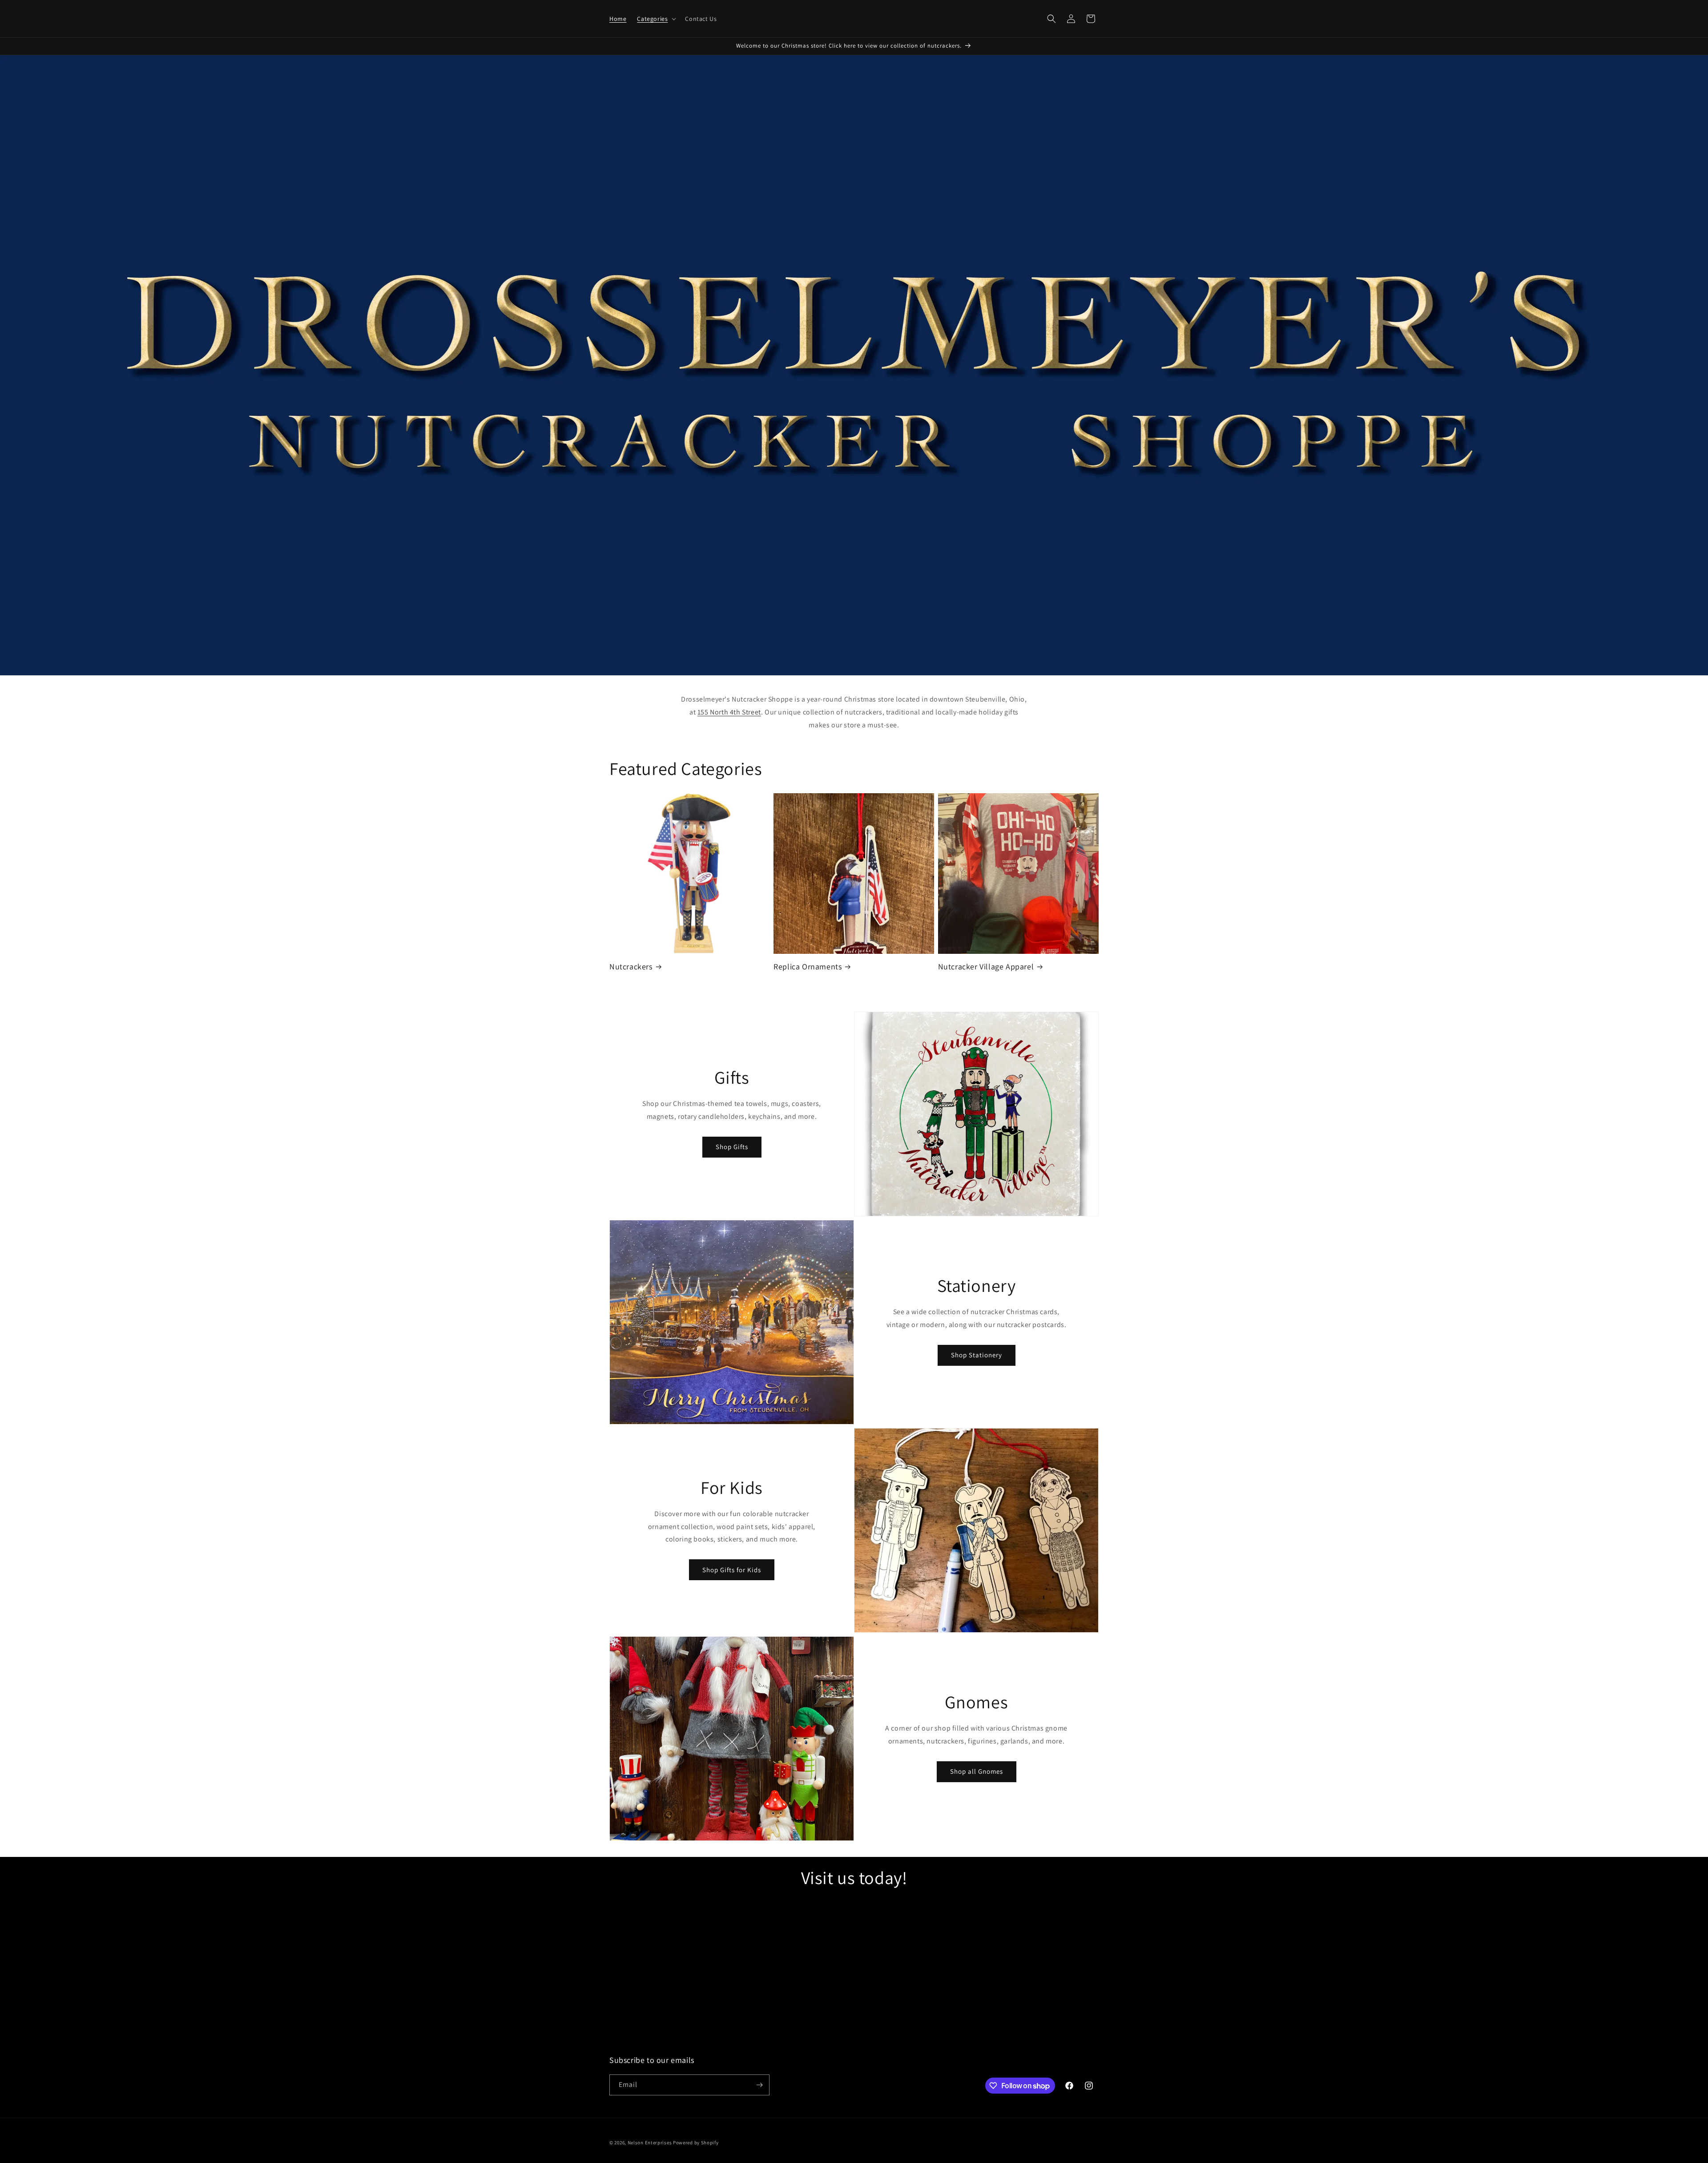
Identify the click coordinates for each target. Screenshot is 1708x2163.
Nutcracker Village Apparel (986, 966)
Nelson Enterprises (650, 2143)
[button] (656, 19)
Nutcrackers (631, 966)
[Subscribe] (759, 2085)
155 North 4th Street (729, 712)
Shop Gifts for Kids (732, 1570)
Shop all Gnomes (977, 1771)
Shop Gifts (732, 1147)
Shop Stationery (977, 1355)
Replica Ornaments (808, 966)
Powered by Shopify (696, 2143)
